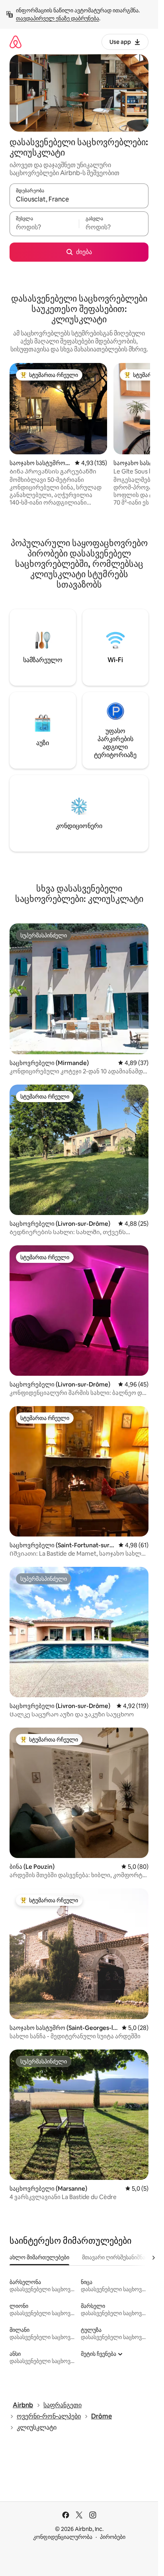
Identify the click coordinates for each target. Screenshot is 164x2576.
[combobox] (79, 199)
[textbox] (44, 227)
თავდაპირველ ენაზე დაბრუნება (58, 18)
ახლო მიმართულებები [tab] (39, 2257)
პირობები (113, 2537)
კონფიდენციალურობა (63, 2537)
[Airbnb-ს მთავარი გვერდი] (16, 42)
